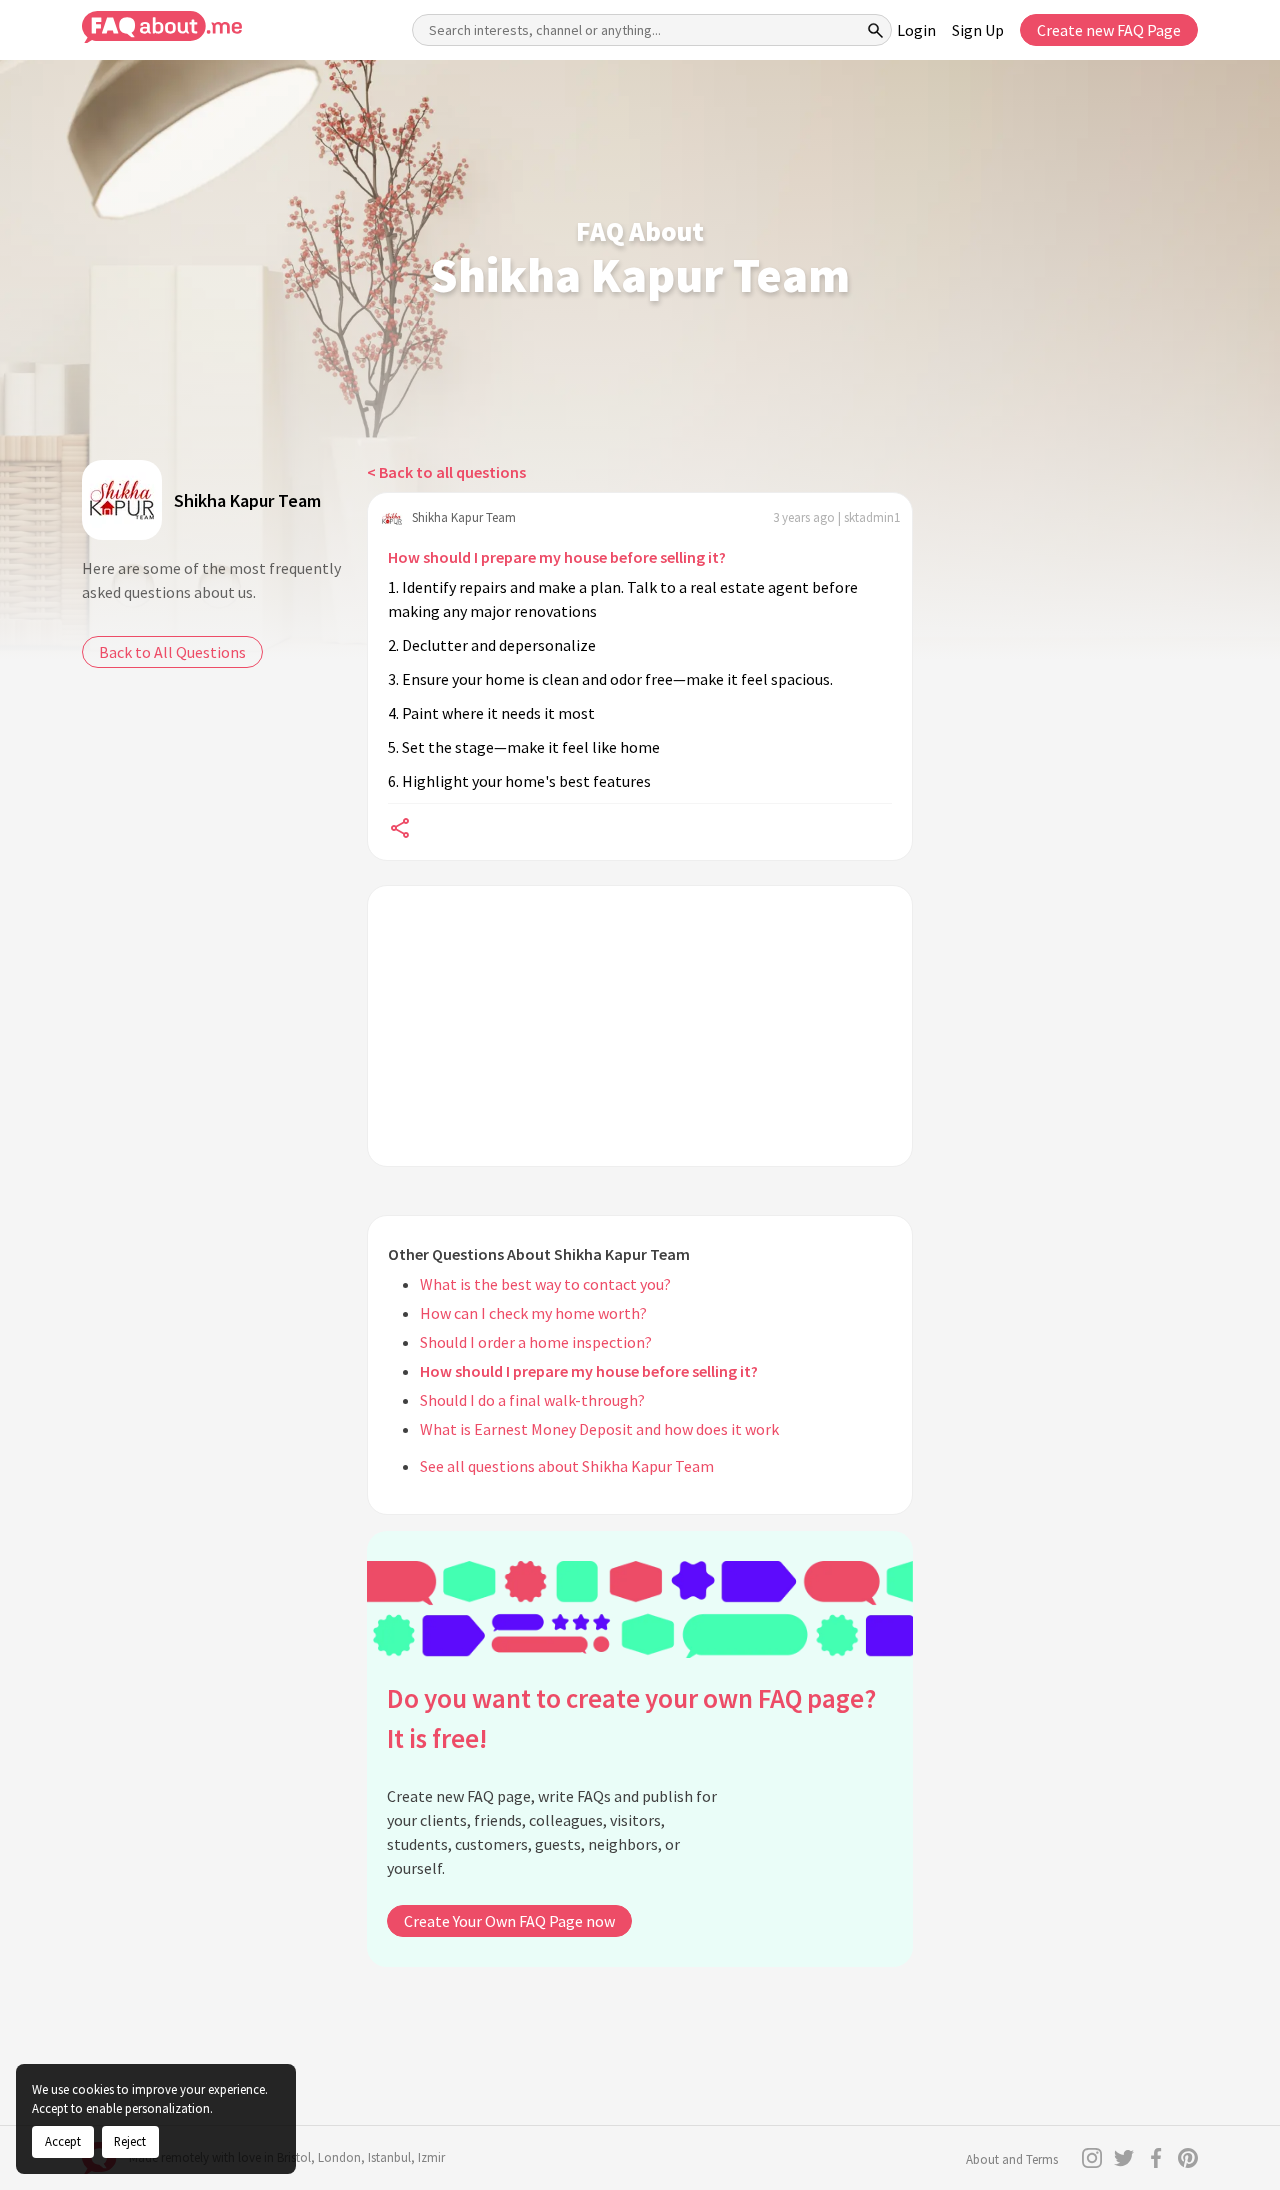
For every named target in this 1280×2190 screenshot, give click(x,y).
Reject (130, 2141)
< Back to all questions (446, 472)
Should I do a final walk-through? (532, 1400)
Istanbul (389, 2157)
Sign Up (978, 30)
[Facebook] (1156, 2158)
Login (916, 30)
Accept (63, 2141)
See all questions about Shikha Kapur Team (567, 1466)
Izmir (431, 2157)
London (339, 2157)
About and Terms (1012, 2159)
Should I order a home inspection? (536, 1342)
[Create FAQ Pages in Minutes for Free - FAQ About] (162, 27)
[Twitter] (1124, 2158)
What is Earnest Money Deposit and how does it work (599, 1429)
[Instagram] (1092, 2158)
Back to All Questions (172, 652)
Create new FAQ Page (1109, 30)
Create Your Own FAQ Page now (509, 1921)
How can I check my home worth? (533, 1313)
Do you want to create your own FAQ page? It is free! (631, 1718)
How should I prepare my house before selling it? (557, 557)
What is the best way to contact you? (545, 1284)
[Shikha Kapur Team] (122, 500)
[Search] (876, 30)
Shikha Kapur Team (247, 500)
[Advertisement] (640, 1026)
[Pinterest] (1188, 2158)
